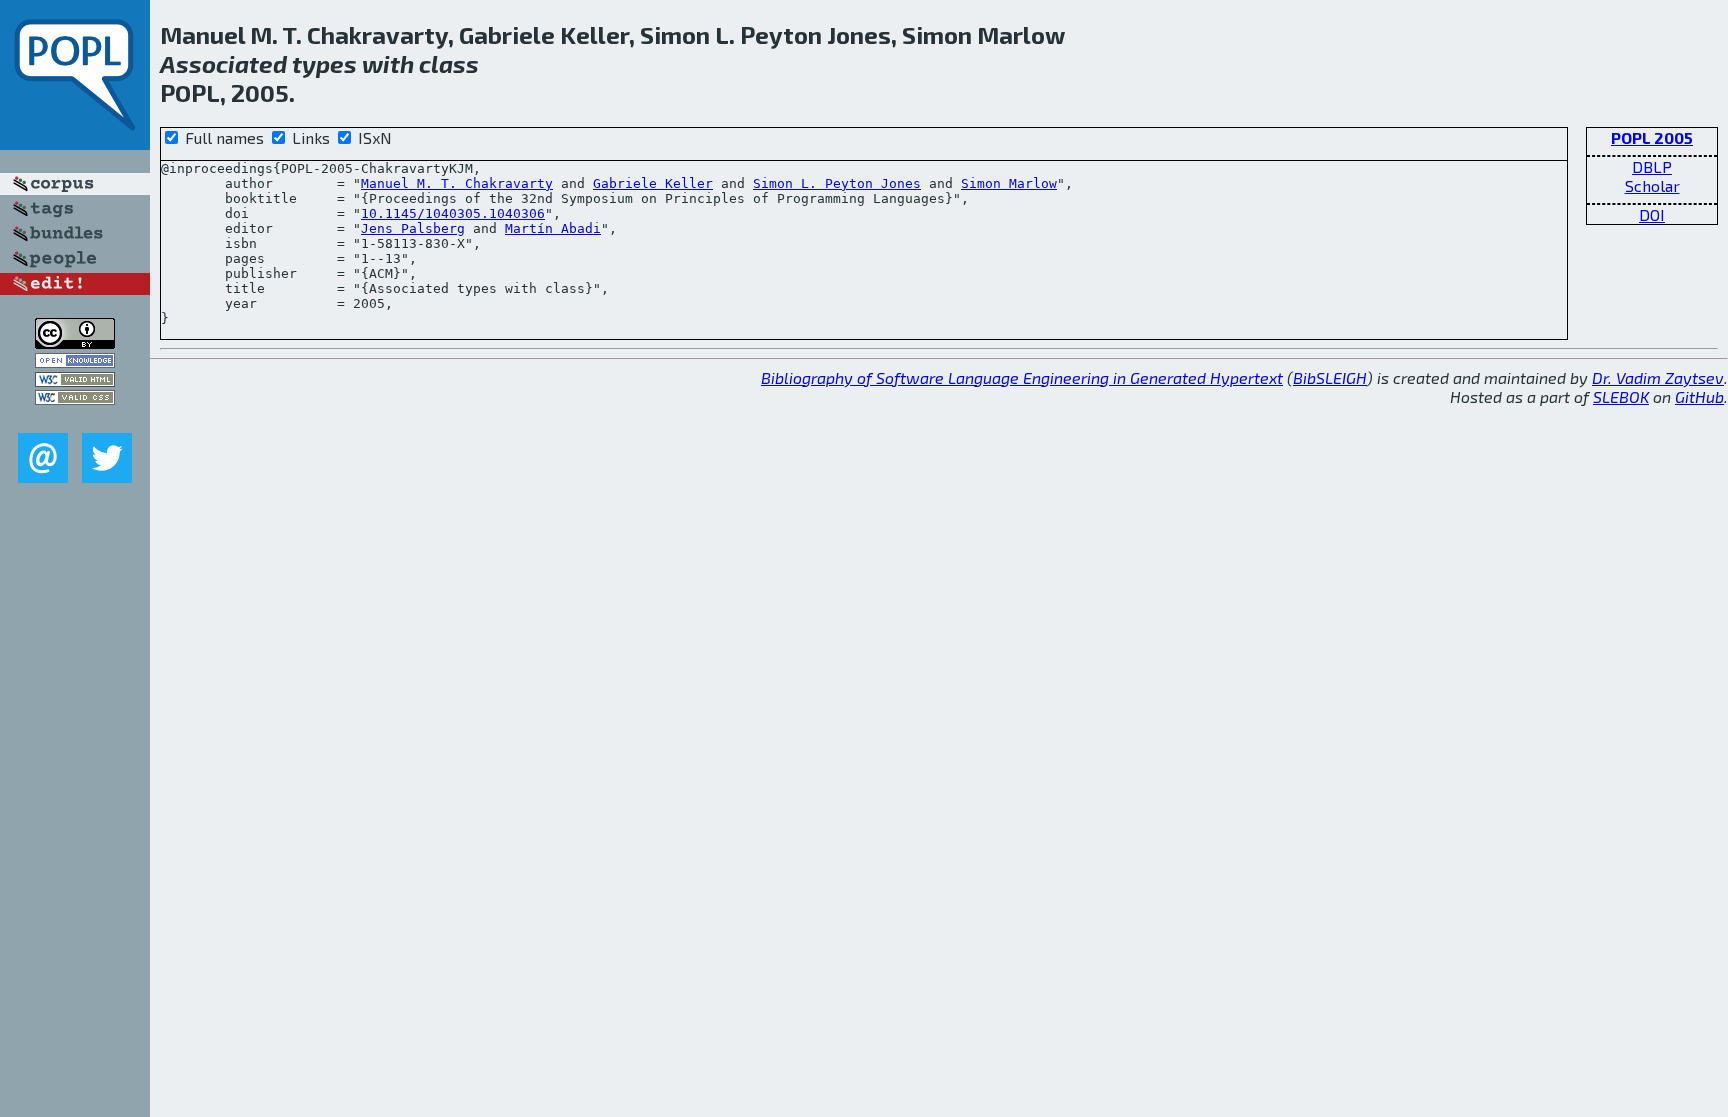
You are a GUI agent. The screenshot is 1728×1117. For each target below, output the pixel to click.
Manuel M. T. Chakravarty (457, 183)
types (324, 63)
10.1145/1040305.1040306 (453, 213)
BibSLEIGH (1330, 377)
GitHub (1699, 396)
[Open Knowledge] (75, 361)
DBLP (1652, 166)
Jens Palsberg (413, 228)
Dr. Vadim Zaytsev (1658, 377)
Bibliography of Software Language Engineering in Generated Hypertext (1022, 377)
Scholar (1652, 185)
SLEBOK (1621, 396)
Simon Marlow (1009, 183)
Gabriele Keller (653, 183)
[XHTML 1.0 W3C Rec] (75, 380)
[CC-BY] (75, 342)
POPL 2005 (1652, 137)
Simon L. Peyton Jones (837, 183)
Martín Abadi (553, 228)
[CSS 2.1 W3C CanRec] (75, 418)
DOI (1652, 214)
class (449, 63)
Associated (223, 63)
